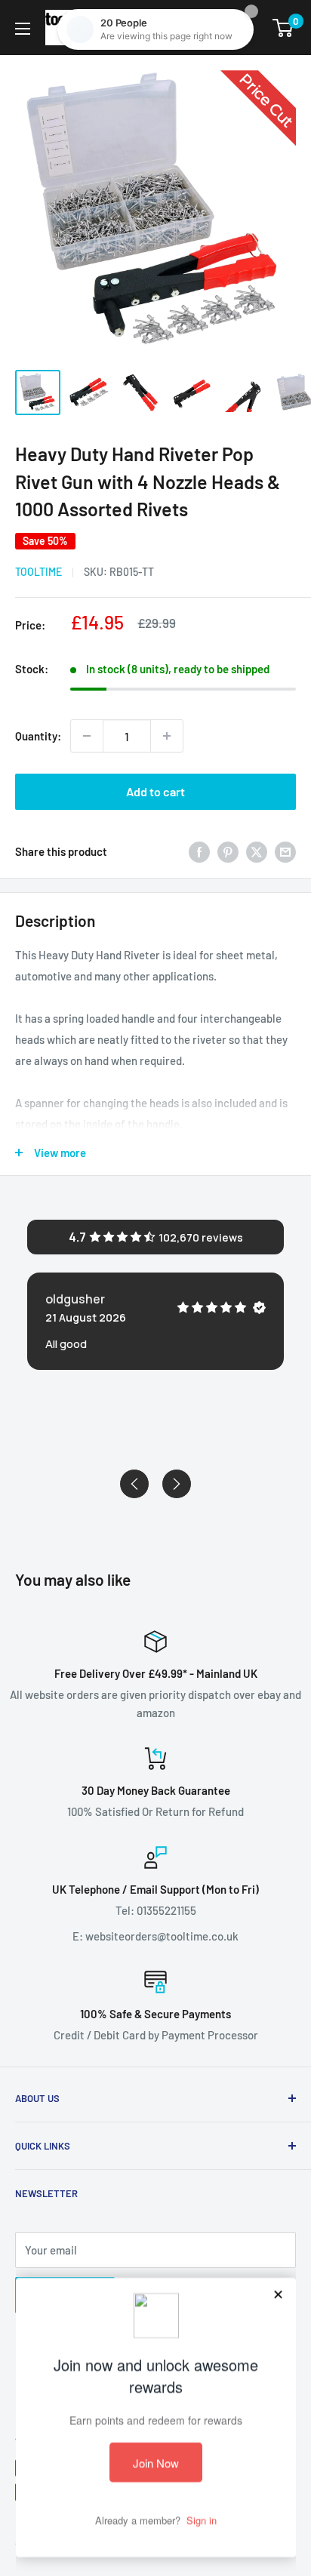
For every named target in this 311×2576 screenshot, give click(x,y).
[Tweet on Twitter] (257, 851)
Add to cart (155, 791)
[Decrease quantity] (87, 736)
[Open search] (205, 28)
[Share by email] (285, 851)
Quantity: (38, 736)
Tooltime (38, 572)
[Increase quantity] (167, 736)
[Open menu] (23, 29)
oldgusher (75, 1299)
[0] (283, 28)
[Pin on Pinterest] (228, 851)
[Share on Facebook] (199, 851)
